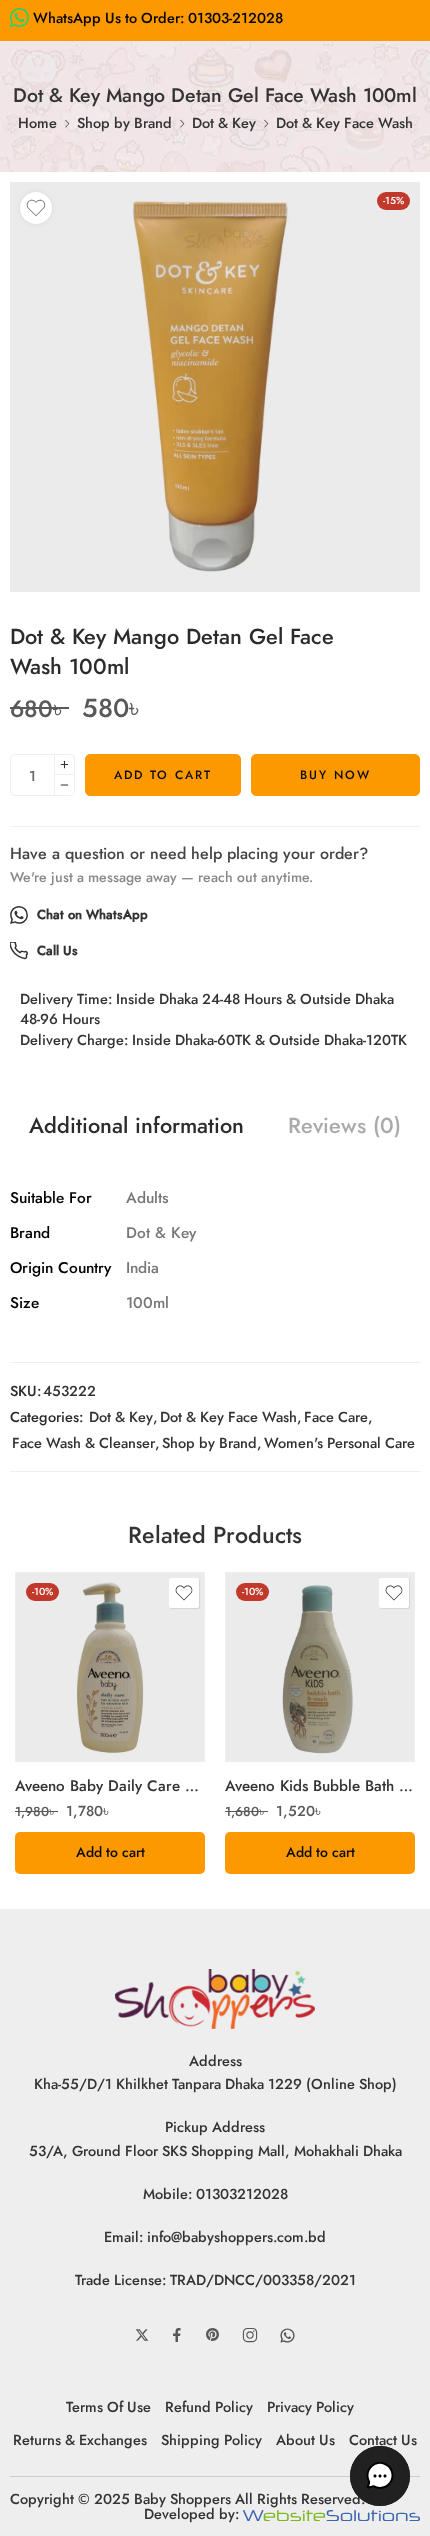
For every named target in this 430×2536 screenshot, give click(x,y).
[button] (110, 1853)
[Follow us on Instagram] (250, 2335)
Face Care (336, 1416)
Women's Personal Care (339, 1442)
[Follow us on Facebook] (177, 2335)
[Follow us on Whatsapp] (287, 2335)
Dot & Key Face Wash (344, 122)
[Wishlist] (36, 208)
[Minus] (64, 785)
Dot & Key (224, 122)
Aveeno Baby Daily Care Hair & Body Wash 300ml (110, 1786)
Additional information (136, 1126)
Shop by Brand (124, 122)
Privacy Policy (310, 2406)
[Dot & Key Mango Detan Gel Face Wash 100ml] (215, 387)
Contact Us (383, 2439)
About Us (305, 2439)
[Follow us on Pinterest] (213, 2335)
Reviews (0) (344, 1126)
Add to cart (163, 775)
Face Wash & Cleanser (83, 1442)
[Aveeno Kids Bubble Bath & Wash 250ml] (320, 1667)
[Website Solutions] (331, 2513)
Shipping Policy (211, 2439)
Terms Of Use (108, 2406)
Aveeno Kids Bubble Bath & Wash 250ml (320, 1786)
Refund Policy (209, 2406)
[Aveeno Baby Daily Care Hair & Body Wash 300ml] (110, 1667)
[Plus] (64, 764)
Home (37, 122)
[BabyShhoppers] (215, 1996)
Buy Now (335, 775)
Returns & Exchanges (80, 2439)
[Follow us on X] (142, 2335)
